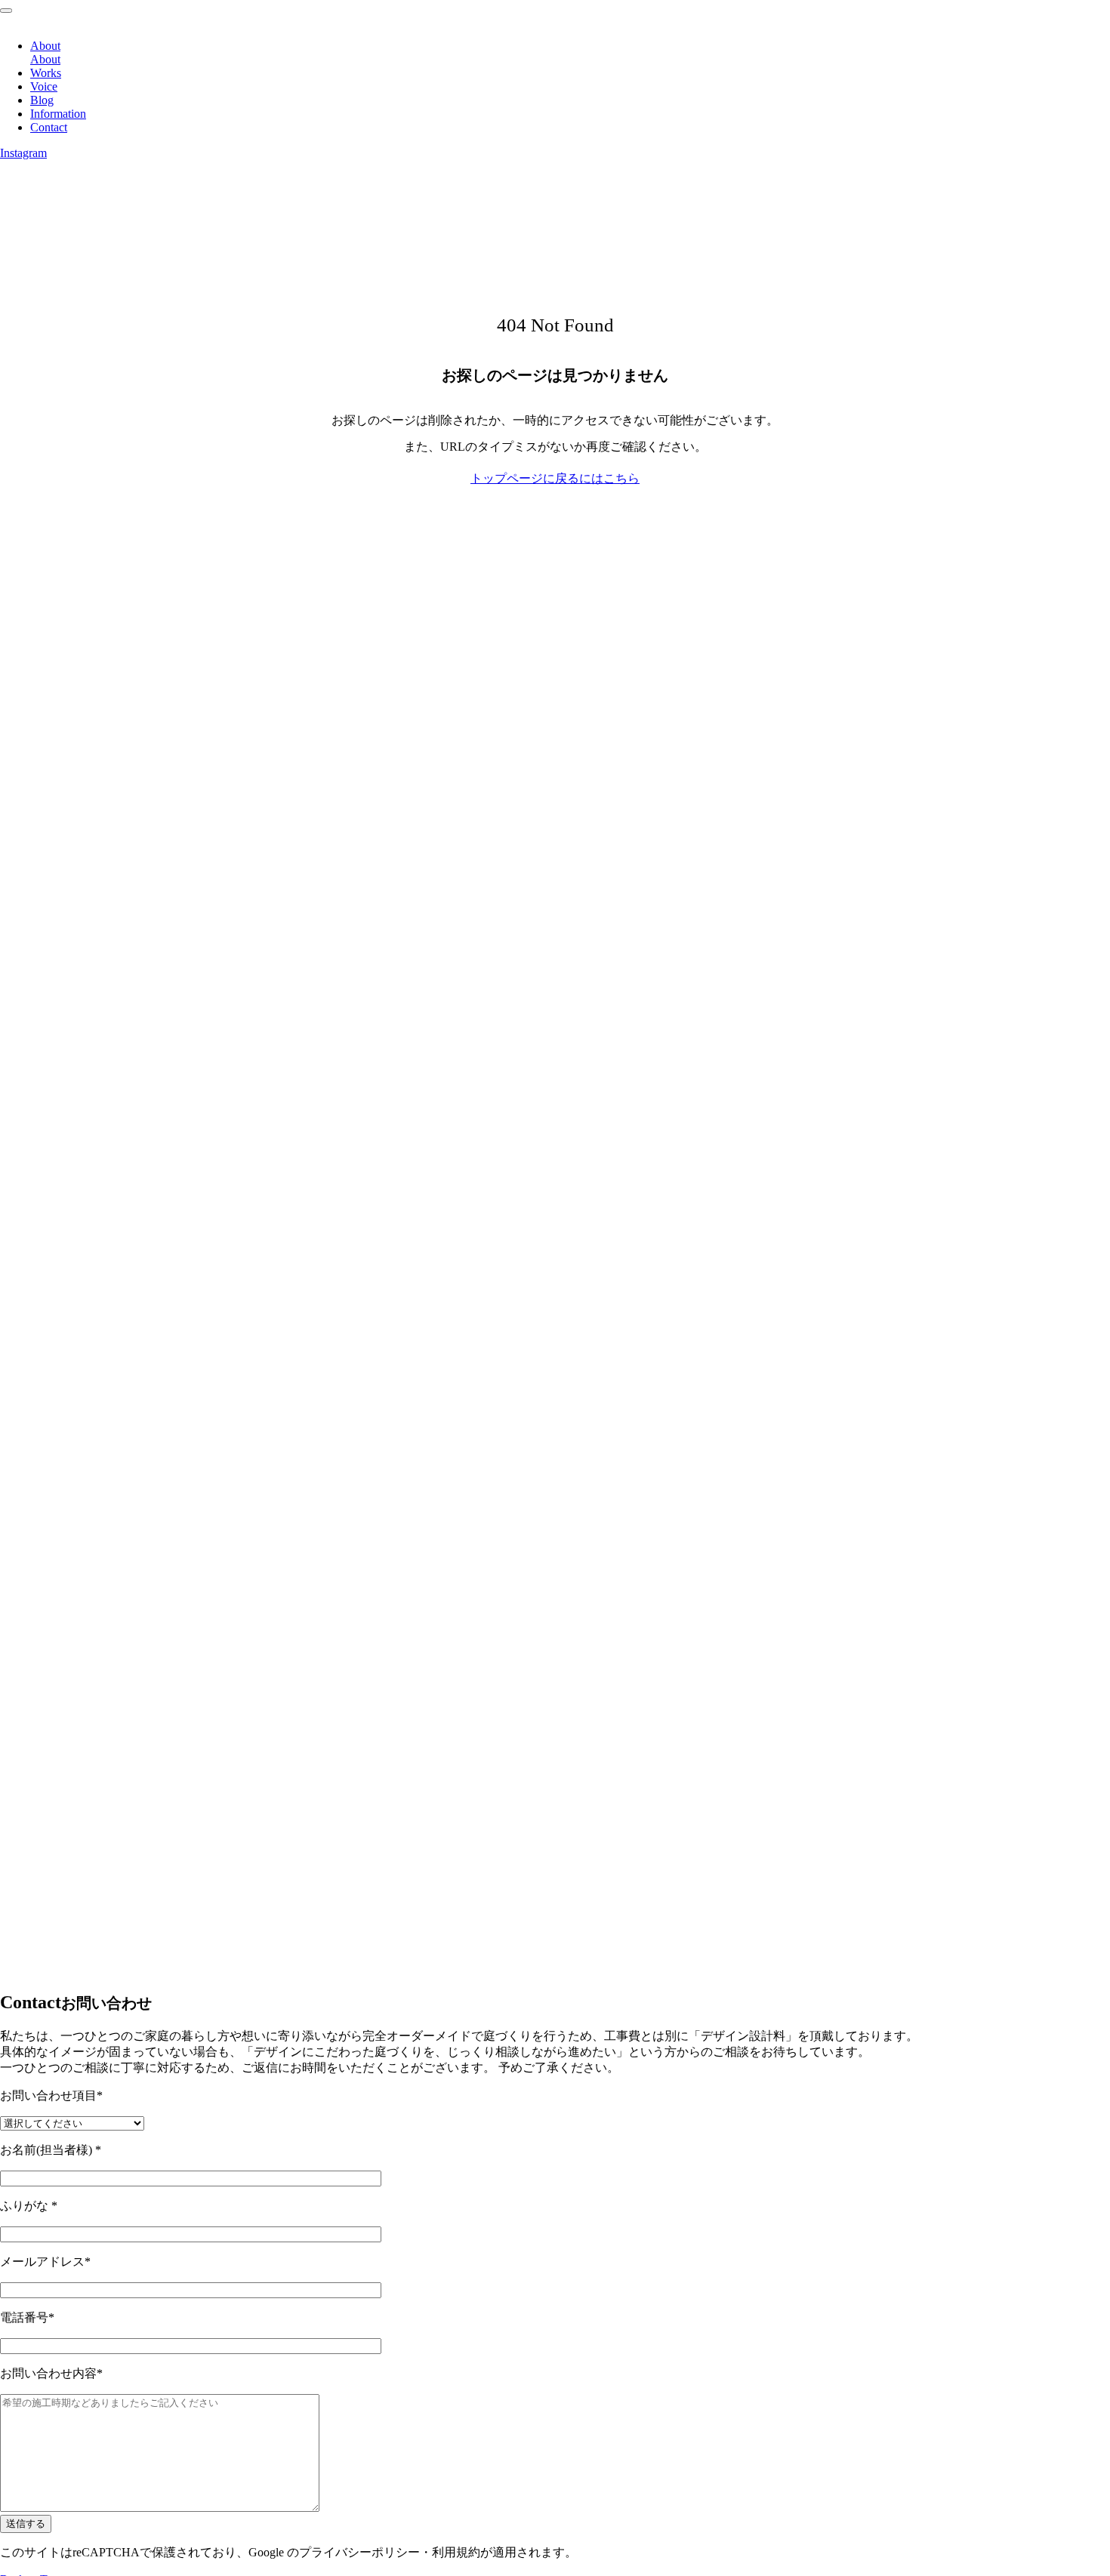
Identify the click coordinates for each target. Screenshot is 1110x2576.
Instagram (23, 153)
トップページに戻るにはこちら (555, 478)
